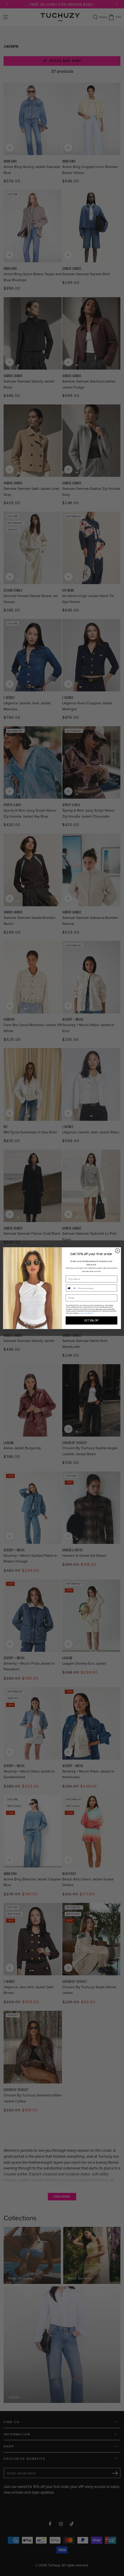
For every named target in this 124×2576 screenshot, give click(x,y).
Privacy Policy (83, 1313)
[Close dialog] (118, 1250)
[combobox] (71, 1288)
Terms (91, 1313)
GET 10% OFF (91, 1320)
